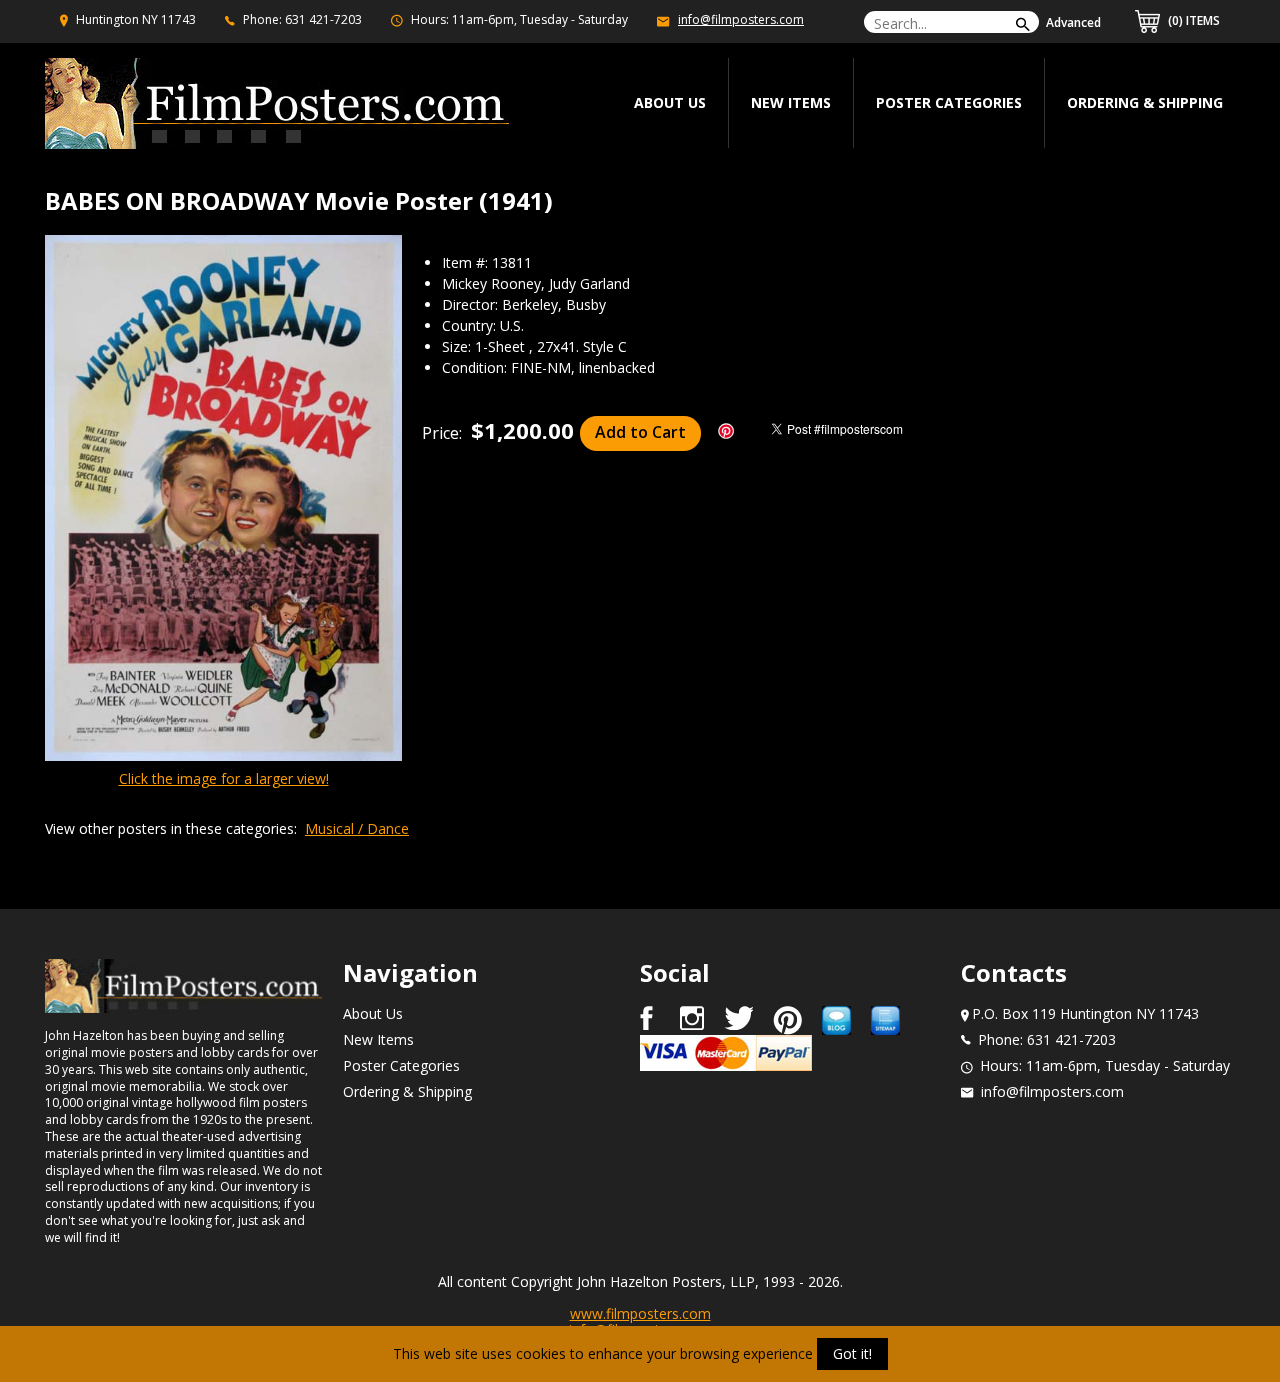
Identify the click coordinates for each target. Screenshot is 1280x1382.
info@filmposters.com (741, 19)
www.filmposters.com (640, 1313)
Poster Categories (949, 102)
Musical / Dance (357, 828)
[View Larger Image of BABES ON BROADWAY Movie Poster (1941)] (223, 500)
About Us (373, 1013)
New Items (791, 102)
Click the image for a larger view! (224, 778)
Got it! (852, 1353)
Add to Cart (640, 432)
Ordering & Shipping (1145, 102)
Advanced (1073, 22)
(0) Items (1192, 20)
